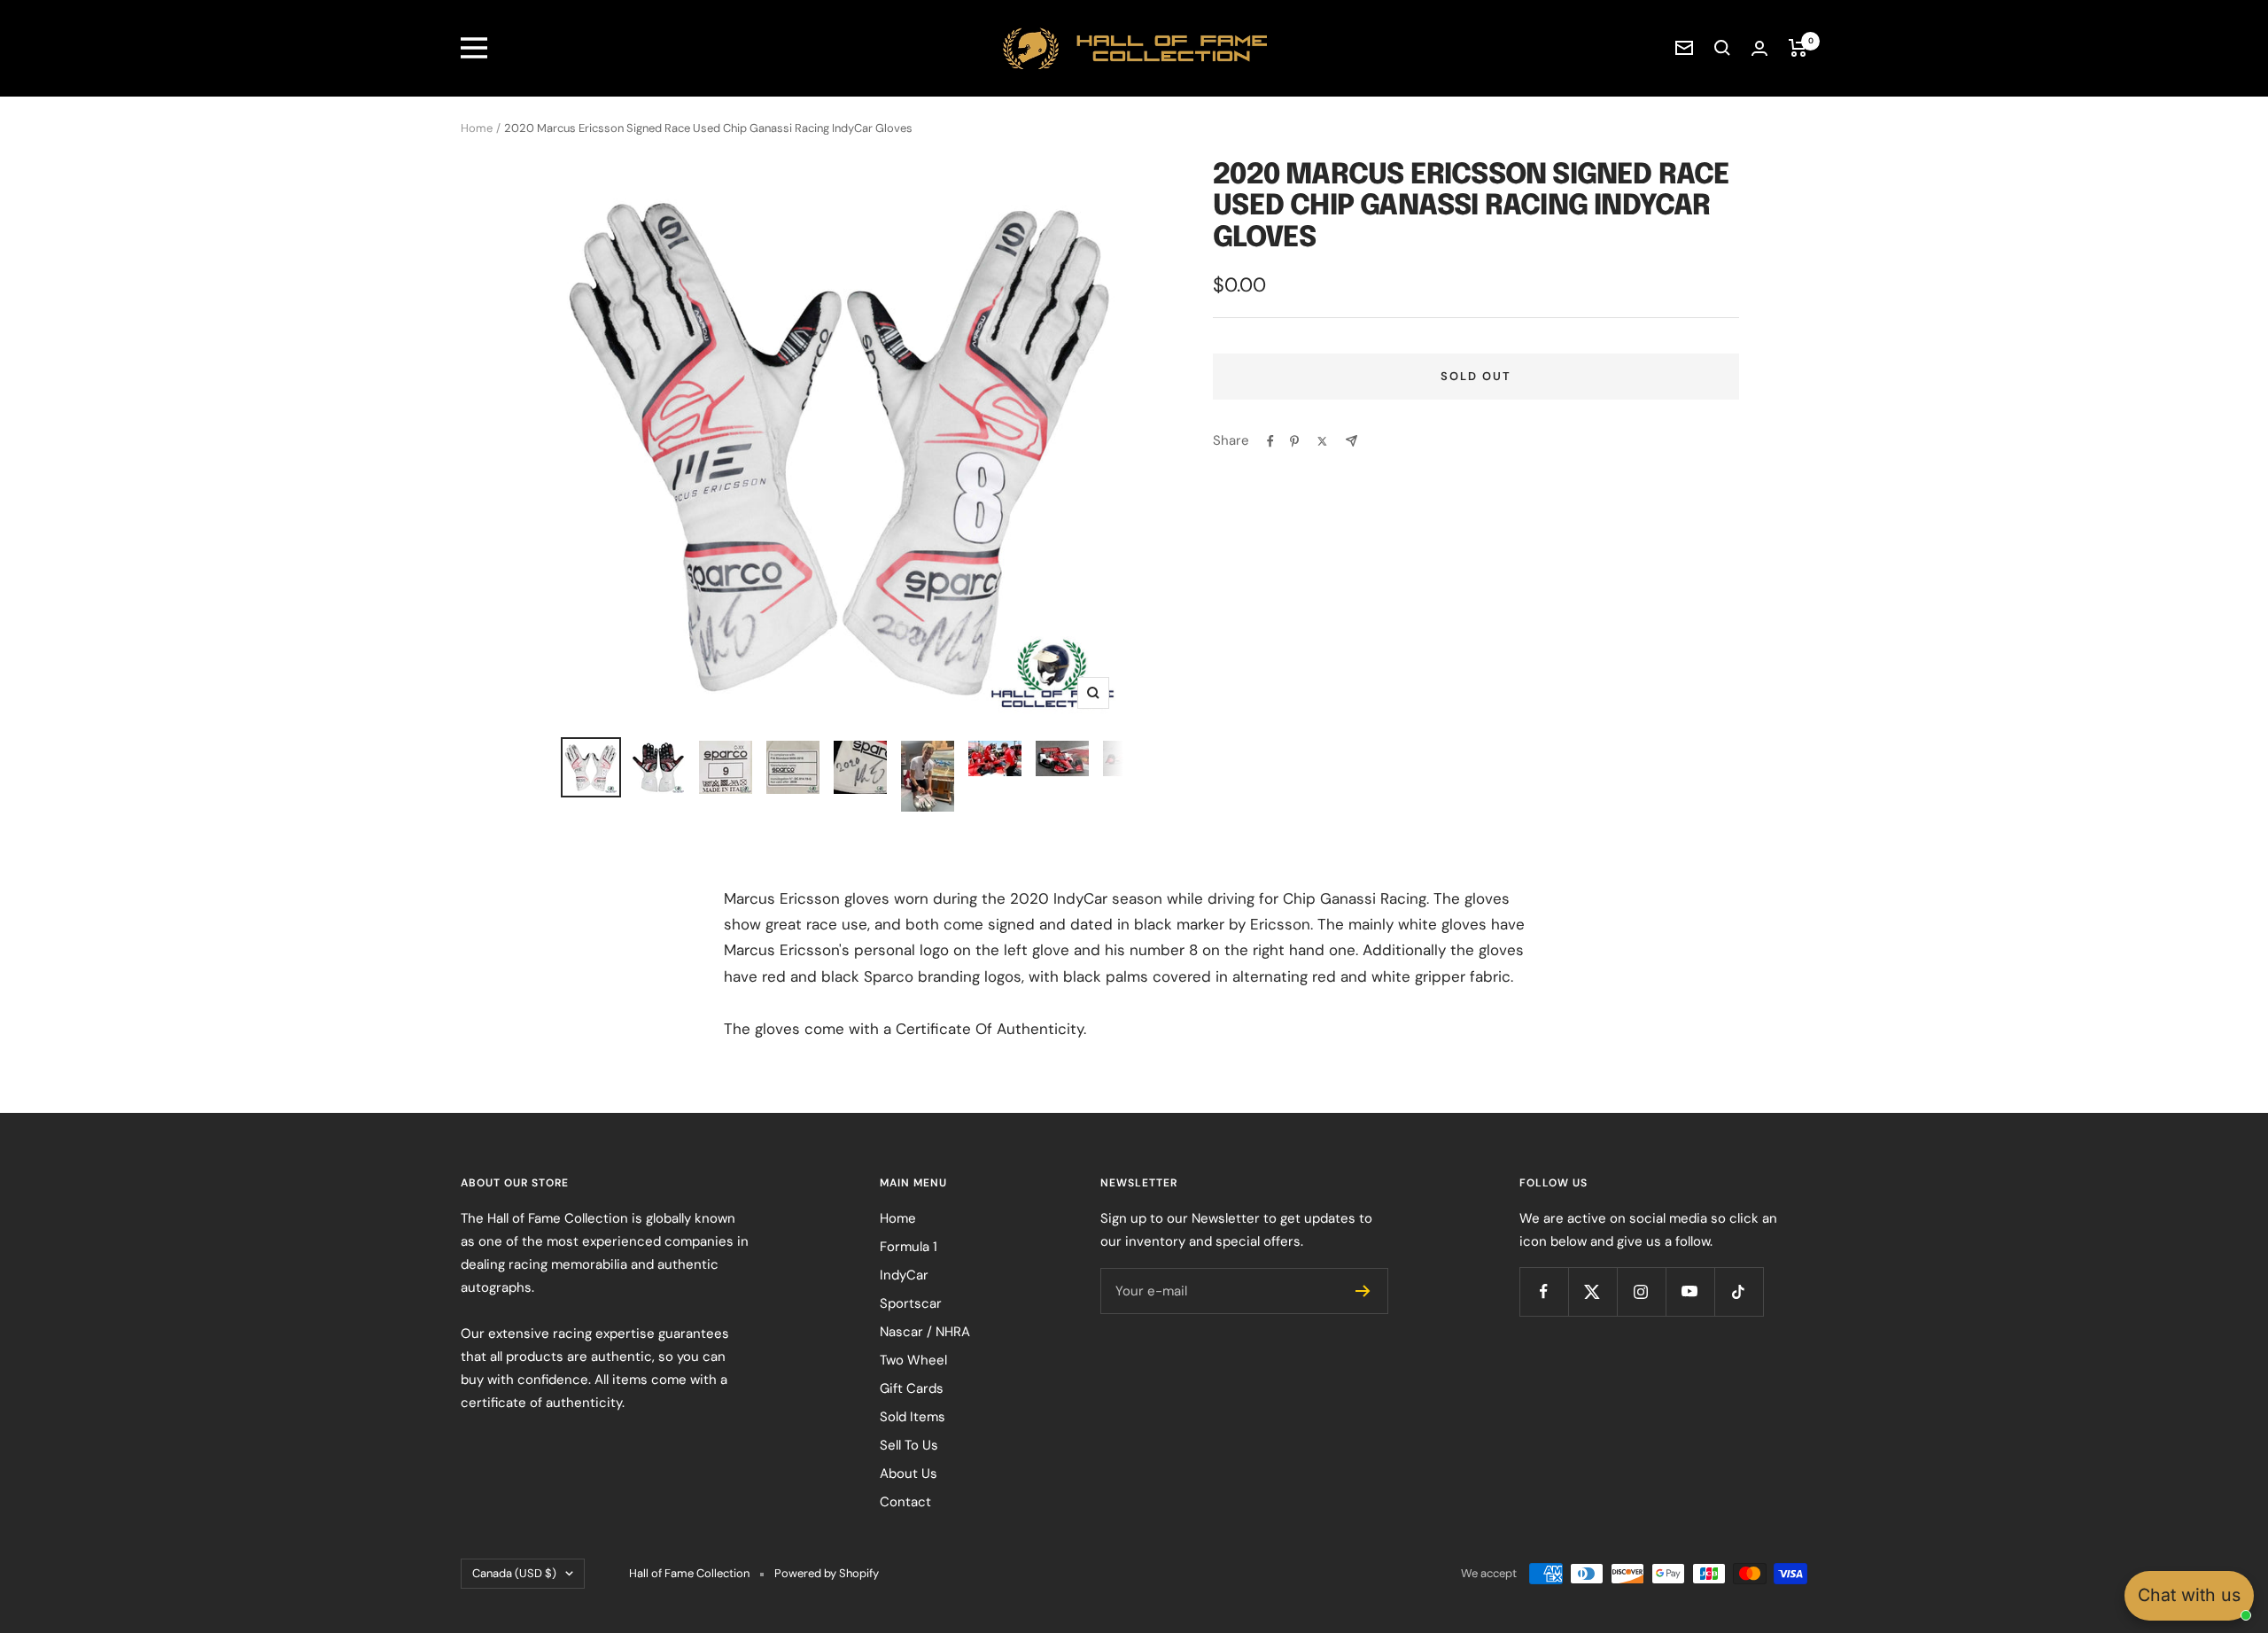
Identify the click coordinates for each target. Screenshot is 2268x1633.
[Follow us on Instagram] (1641, 1291)
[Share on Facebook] (1270, 441)
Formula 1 (909, 1247)
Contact (905, 1502)
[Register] (1363, 1291)
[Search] (1722, 48)
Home (477, 128)
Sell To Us (909, 1445)
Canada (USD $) (514, 1573)
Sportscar (911, 1303)
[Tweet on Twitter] (1322, 441)
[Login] (1759, 48)
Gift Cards (912, 1388)
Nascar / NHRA (925, 1332)
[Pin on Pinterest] (1294, 441)
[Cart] (1798, 48)
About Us (909, 1474)
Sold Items (913, 1417)
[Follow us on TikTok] (1739, 1291)
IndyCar (904, 1275)
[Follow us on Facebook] (1544, 1291)
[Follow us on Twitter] (1592, 1291)
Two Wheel (913, 1360)
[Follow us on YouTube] (1690, 1291)
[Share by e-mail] (1351, 441)
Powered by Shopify (827, 1573)
